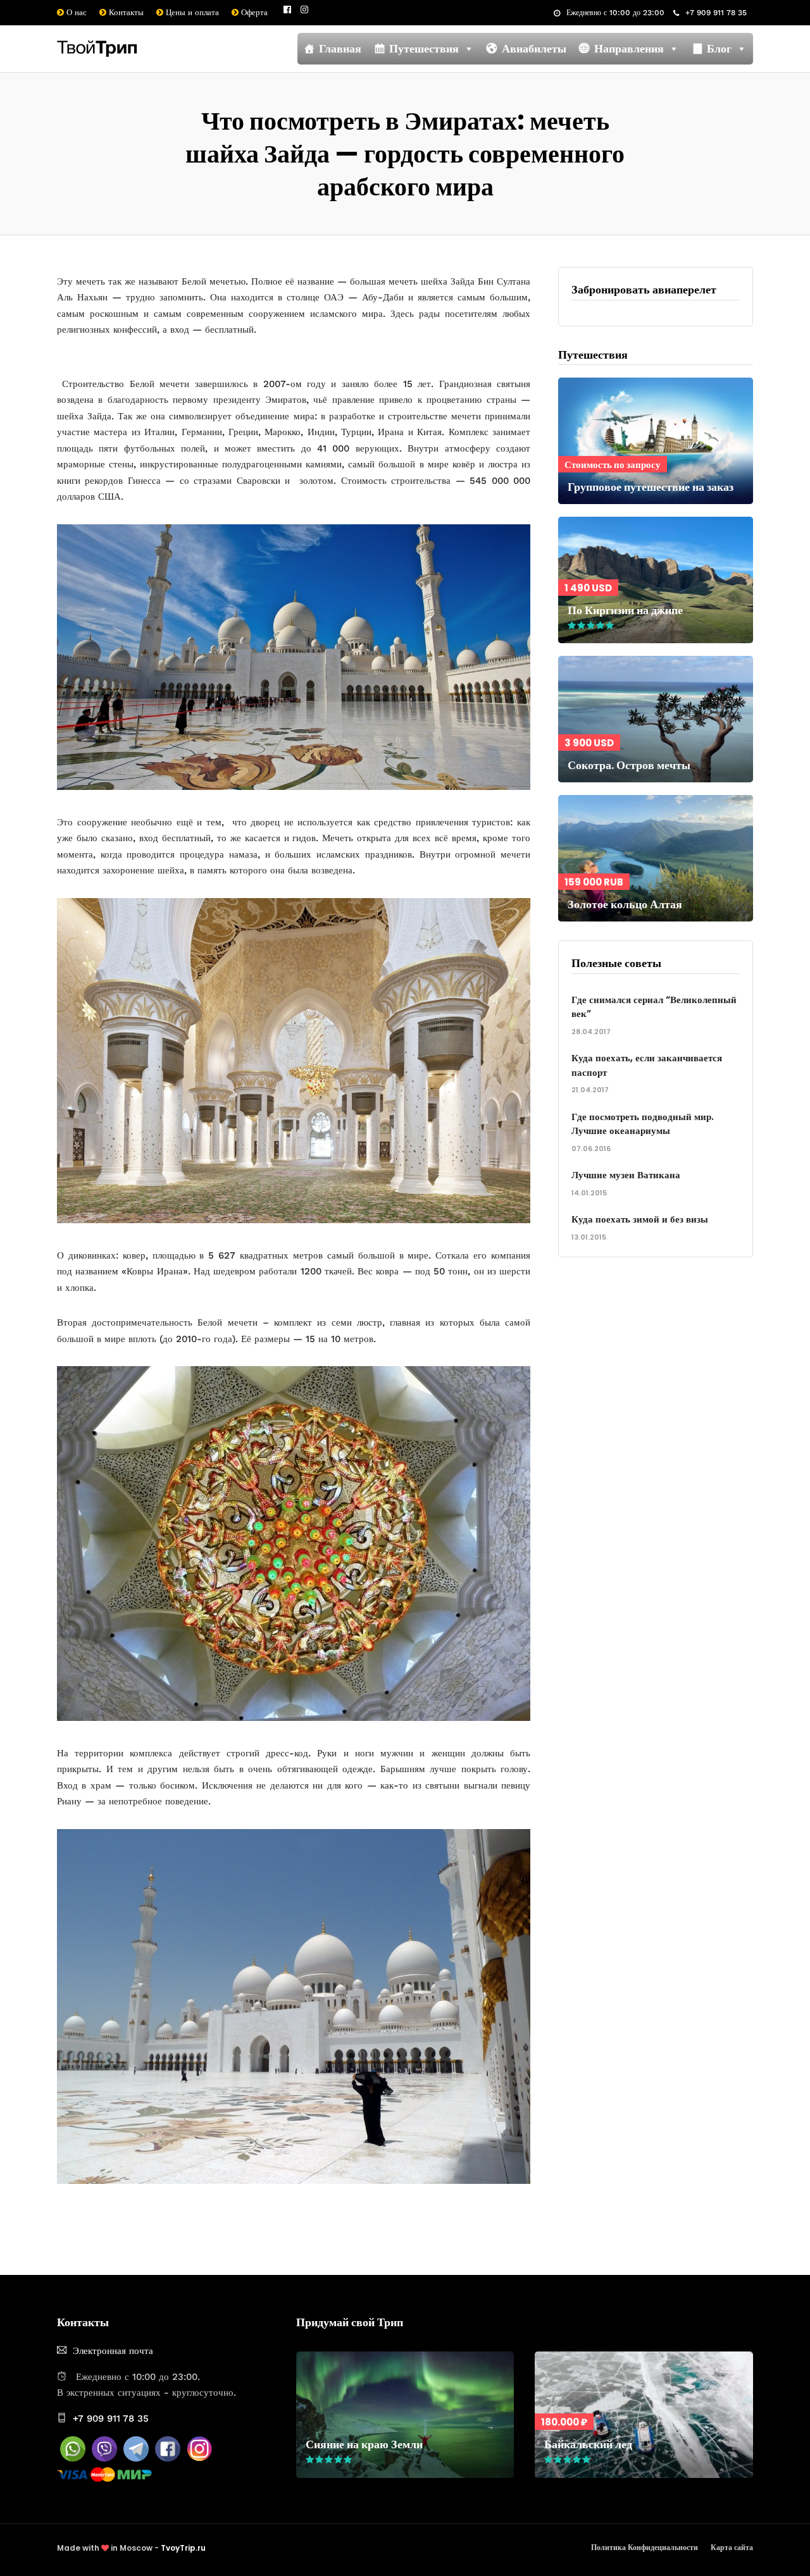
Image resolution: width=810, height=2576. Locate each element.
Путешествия (424, 48)
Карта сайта (732, 2547)
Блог (719, 48)
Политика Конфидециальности (645, 2547)
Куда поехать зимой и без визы (640, 1219)
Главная (340, 48)
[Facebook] (168, 2458)
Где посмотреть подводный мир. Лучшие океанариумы (643, 1124)
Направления (629, 48)
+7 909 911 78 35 (716, 13)
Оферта (253, 12)
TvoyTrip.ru (183, 2548)
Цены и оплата (191, 12)
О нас (75, 12)
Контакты (125, 12)
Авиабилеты (534, 48)
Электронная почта (113, 2351)
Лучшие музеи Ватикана (626, 1175)
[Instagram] (304, 9)
